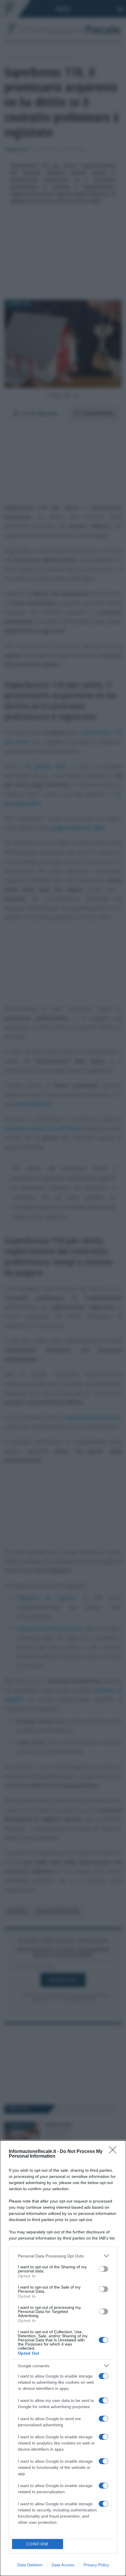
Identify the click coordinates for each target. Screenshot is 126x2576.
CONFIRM (38, 2544)
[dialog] (63, 2358)
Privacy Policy (96, 2565)
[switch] (103, 2269)
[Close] (115, 2152)
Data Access (63, 2565)
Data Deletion (30, 2565)
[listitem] (63, 2256)
